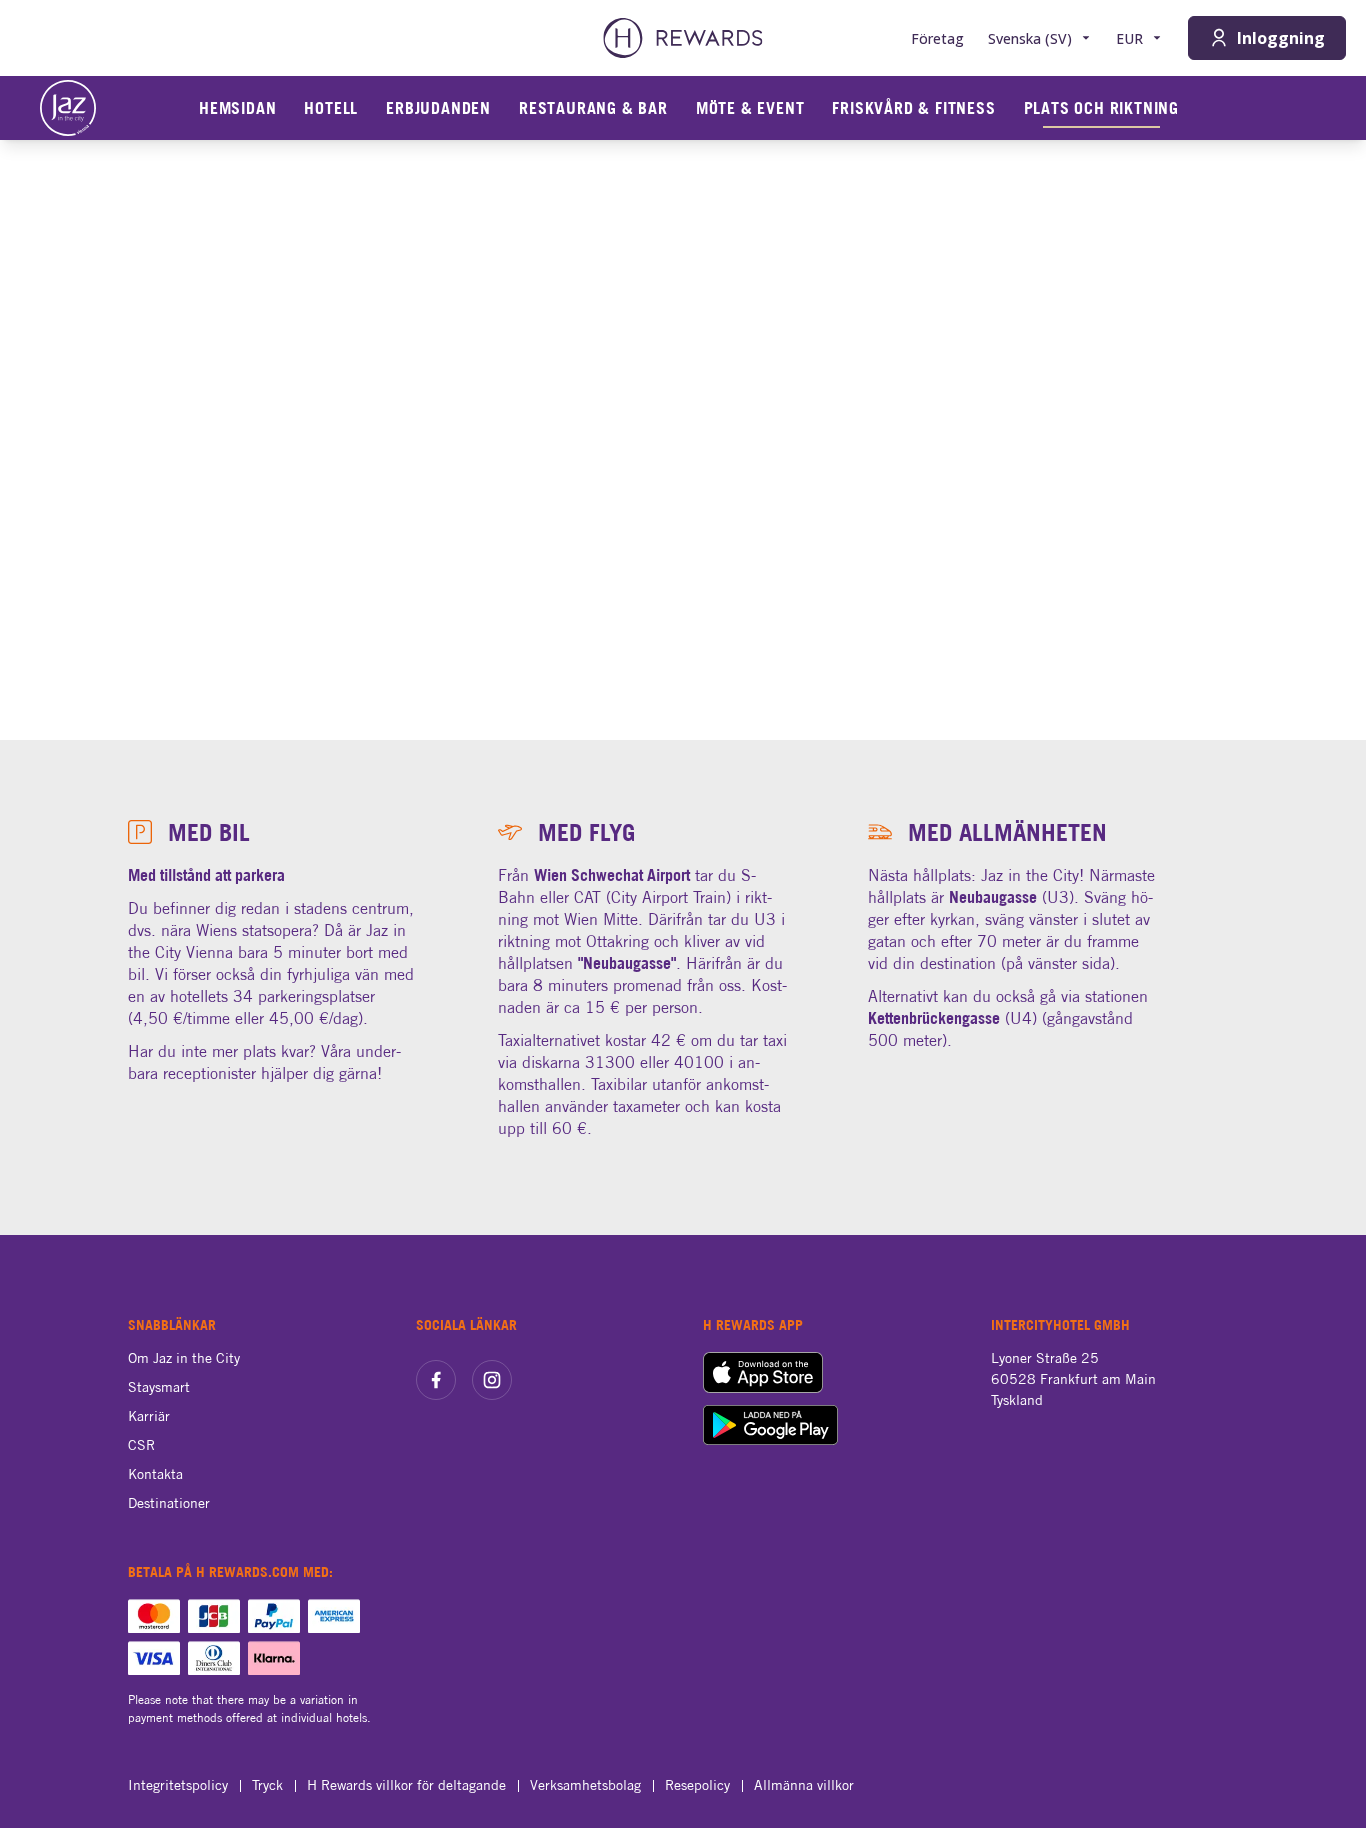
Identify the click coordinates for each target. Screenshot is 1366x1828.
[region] (683, 440)
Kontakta (155, 1474)
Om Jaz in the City (184, 1358)
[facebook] (436, 1380)
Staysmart (159, 1387)
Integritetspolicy (178, 1785)
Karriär (149, 1416)
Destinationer (169, 1503)
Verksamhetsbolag (585, 1785)
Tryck (267, 1785)
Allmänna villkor (804, 1785)
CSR (141, 1445)
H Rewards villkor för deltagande (406, 1785)
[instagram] (492, 1380)
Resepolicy (697, 1785)
